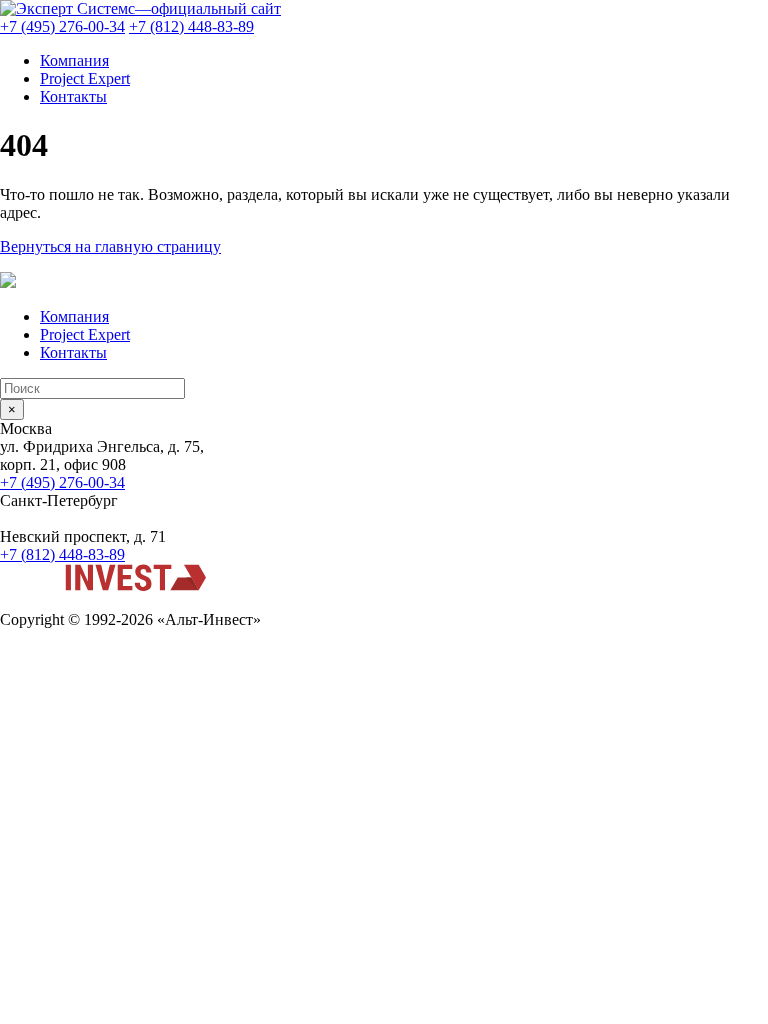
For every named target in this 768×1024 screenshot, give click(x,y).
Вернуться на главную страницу (110, 246)
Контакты (73, 96)
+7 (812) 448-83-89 (191, 26)
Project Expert (85, 78)
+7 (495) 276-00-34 (62, 26)
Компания (74, 60)
